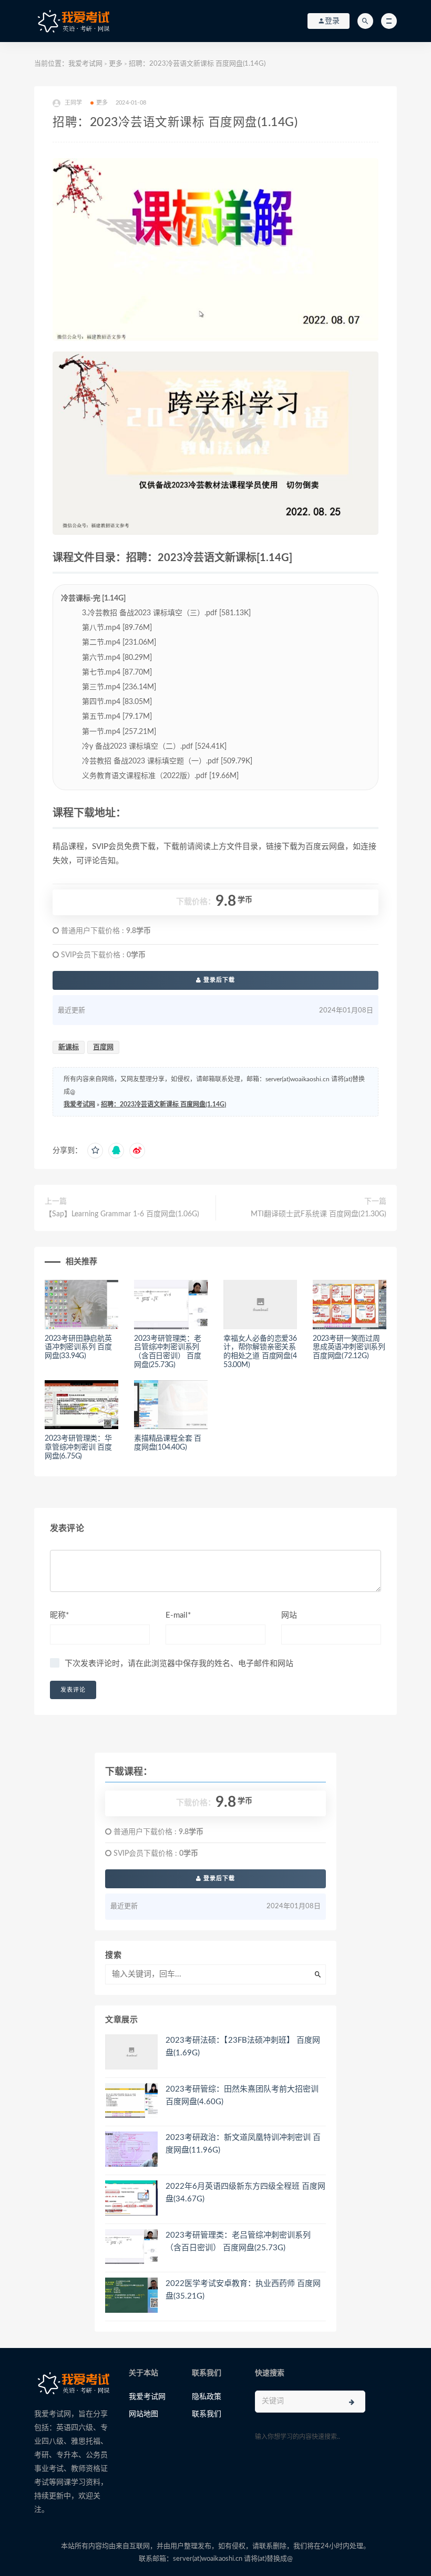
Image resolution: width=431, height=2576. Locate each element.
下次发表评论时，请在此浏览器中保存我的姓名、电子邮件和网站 (179, 1664)
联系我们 (207, 2414)
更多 (116, 64)
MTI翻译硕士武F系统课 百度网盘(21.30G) (319, 1214)
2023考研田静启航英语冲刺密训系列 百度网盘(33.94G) (78, 1348)
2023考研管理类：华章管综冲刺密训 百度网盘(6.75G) (78, 1447)
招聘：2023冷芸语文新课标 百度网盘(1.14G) (163, 1104)
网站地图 (143, 2414)
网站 (289, 1615)
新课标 (69, 1047)
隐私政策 (207, 2397)
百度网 (103, 1047)
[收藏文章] (95, 1151)
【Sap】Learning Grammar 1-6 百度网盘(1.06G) (122, 1214)
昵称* (59, 1615)
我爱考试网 (85, 64)
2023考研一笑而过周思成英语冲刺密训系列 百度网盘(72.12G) (349, 1348)
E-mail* (178, 1615)
